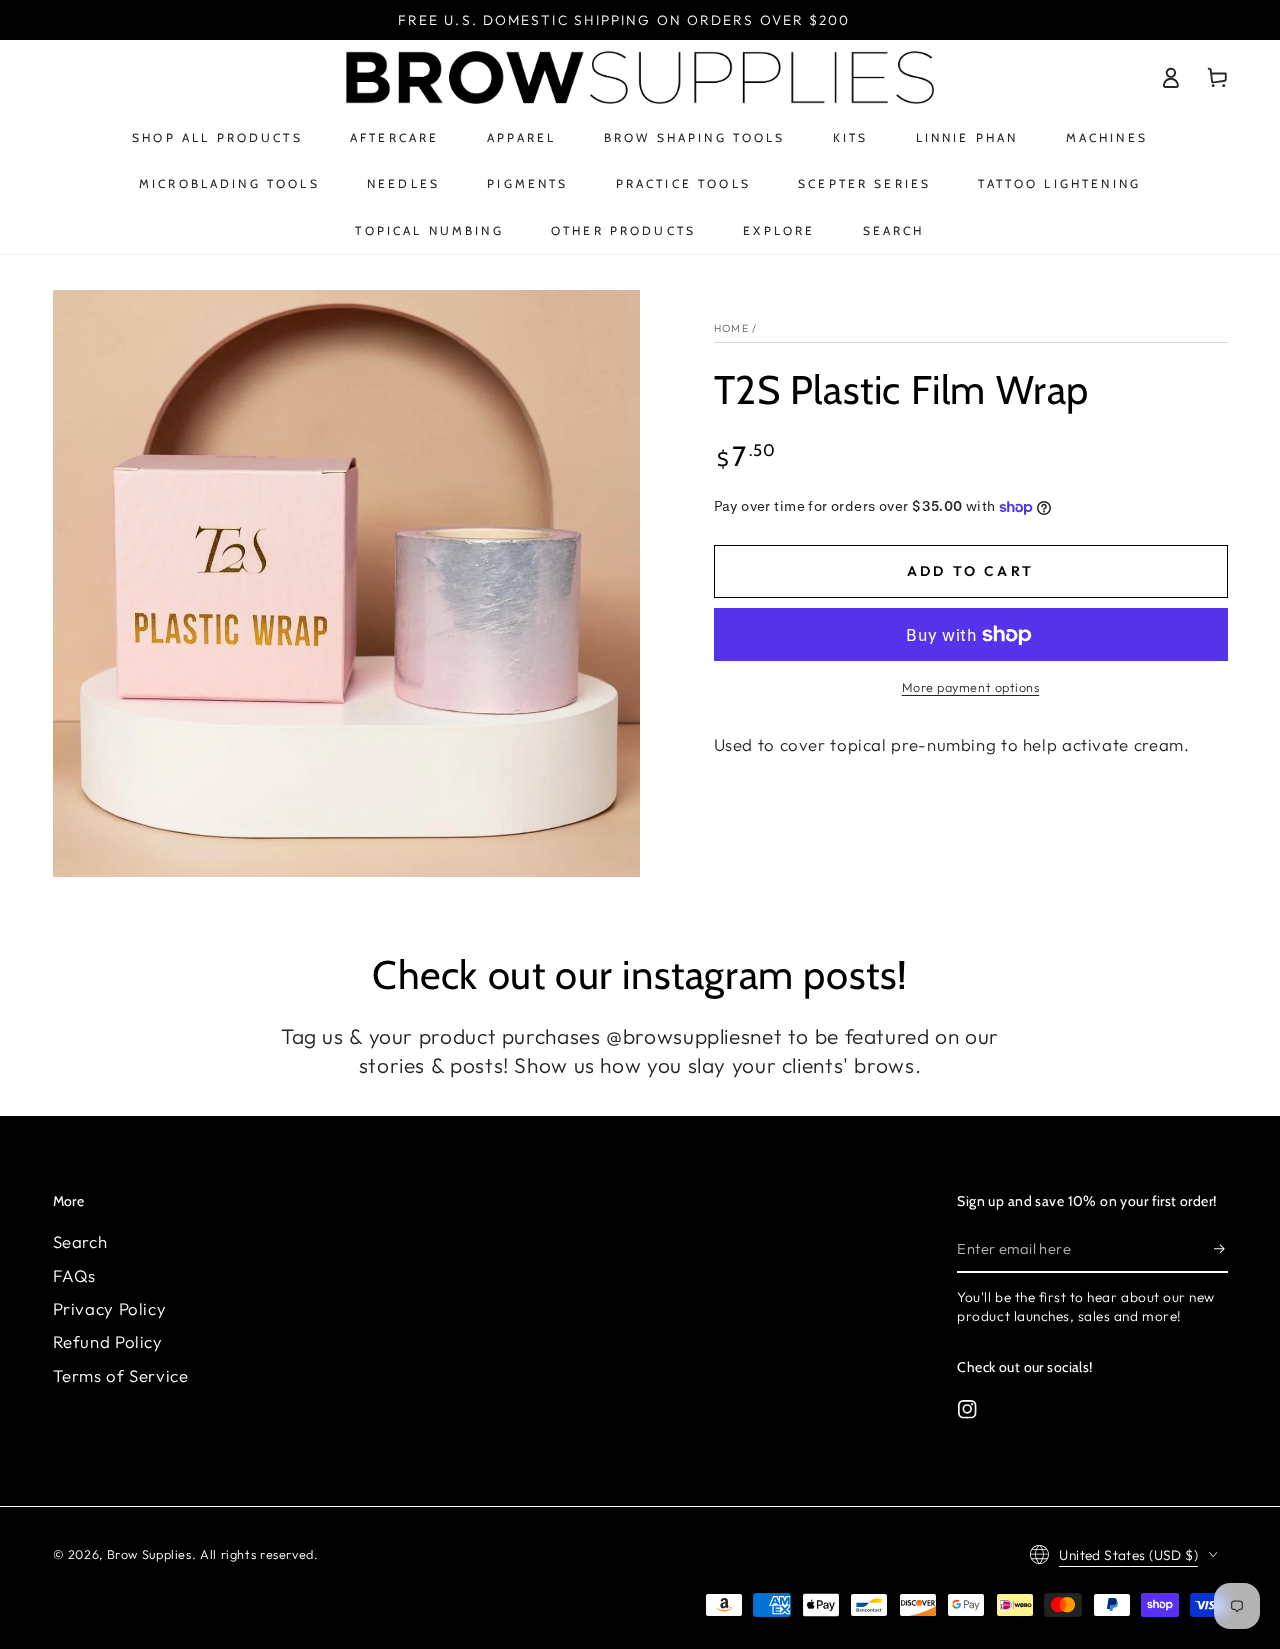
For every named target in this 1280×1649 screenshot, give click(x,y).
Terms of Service (121, 1375)
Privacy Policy (110, 1308)
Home (731, 328)
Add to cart (970, 571)
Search (80, 1241)
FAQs (75, 1275)
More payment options (971, 687)
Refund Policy (108, 1341)
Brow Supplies (149, 1554)
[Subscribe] (1221, 1248)
